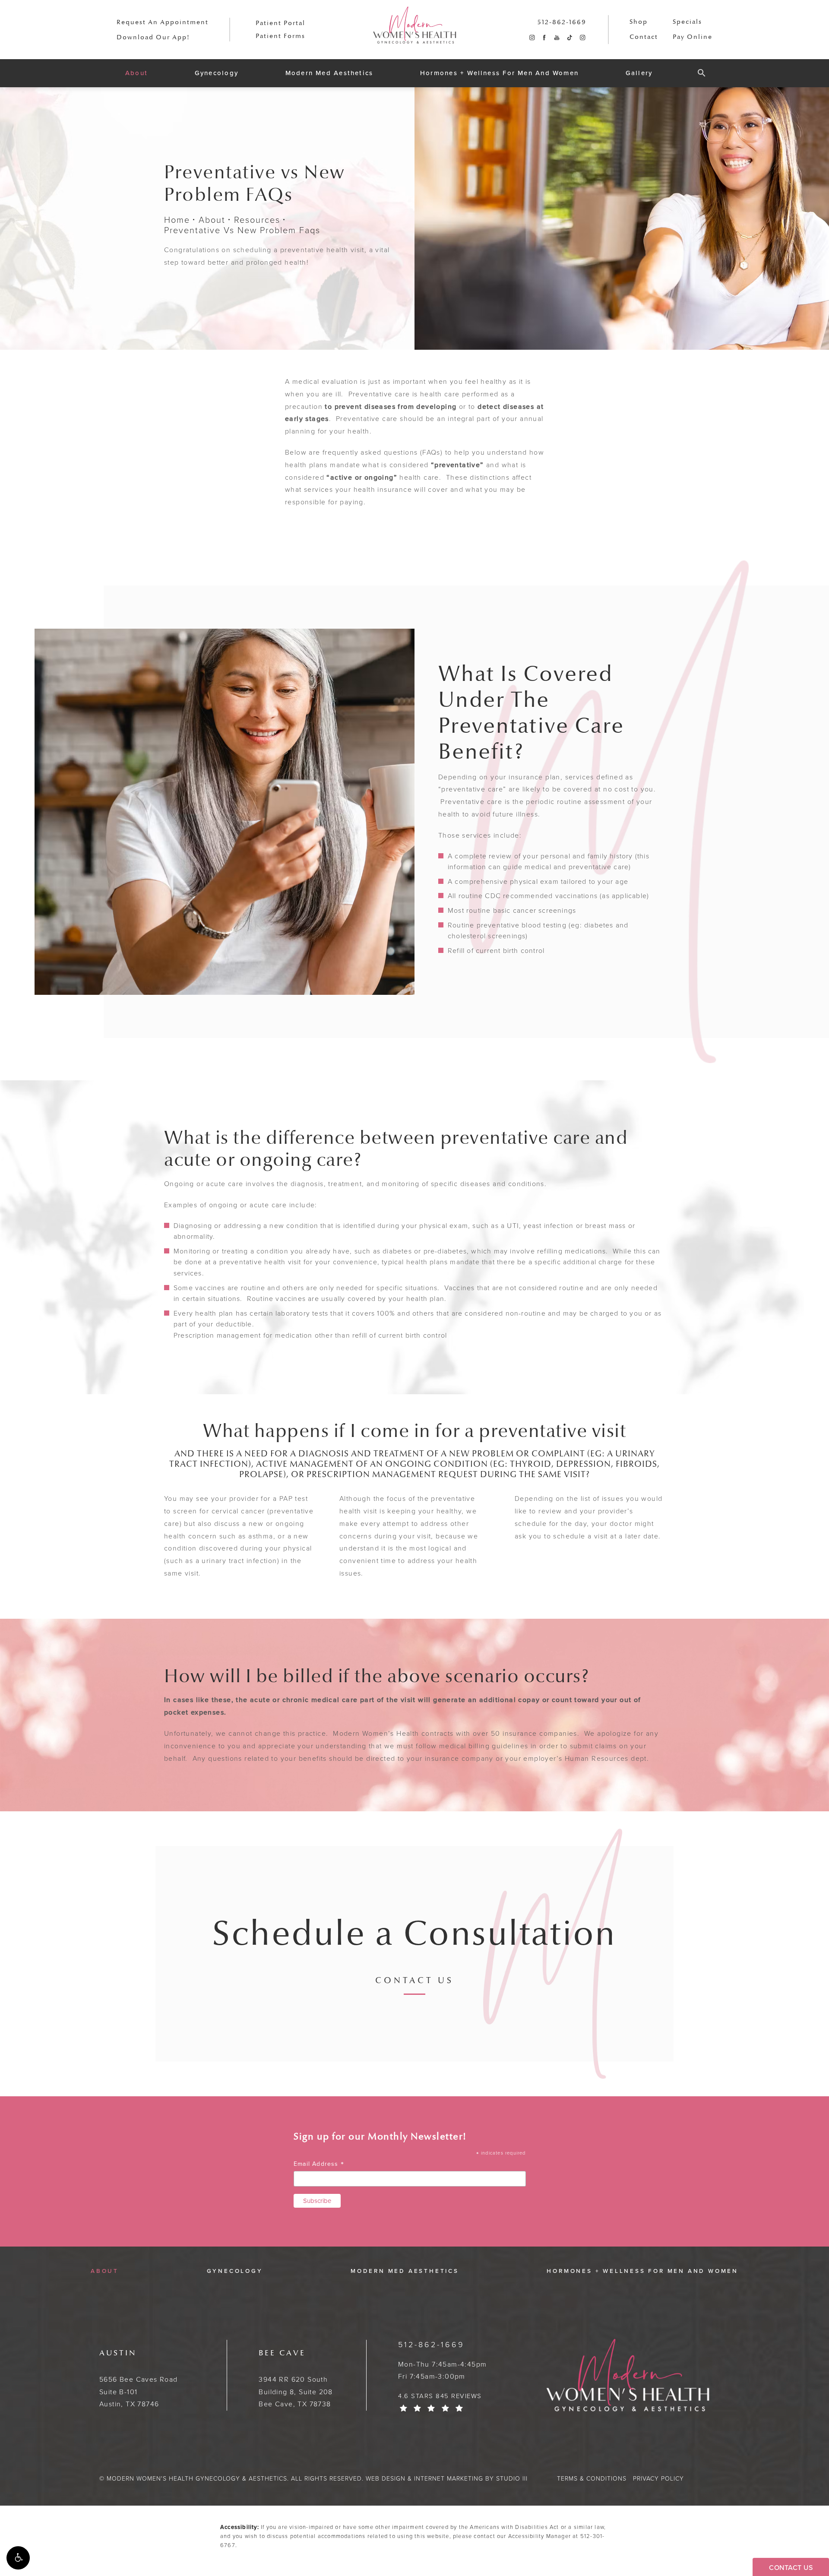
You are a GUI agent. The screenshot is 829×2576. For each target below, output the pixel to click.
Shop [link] (639, 22)
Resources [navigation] (257, 220)
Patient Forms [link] (280, 36)
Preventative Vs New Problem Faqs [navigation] (242, 230)
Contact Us (414, 1981)
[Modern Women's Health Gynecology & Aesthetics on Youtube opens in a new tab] (557, 38)
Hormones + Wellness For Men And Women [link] (499, 73)
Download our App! (153, 37)
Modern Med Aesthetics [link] (329, 73)
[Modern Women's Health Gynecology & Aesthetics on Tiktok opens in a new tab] (569, 38)
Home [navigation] (177, 220)
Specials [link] (687, 22)
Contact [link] (644, 37)
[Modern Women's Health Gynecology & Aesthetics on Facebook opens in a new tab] (544, 38)
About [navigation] (212, 220)
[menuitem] (532, 38)
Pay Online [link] (693, 37)
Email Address (319, 2164)
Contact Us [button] (791, 2568)
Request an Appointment (163, 22)
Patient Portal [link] (280, 23)
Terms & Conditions (592, 2479)
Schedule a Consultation (414, 1934)
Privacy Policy (658, 2479)
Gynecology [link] (217, 73)
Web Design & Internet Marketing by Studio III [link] (447, 2479)
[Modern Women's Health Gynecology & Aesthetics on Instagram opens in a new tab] (532, 38)
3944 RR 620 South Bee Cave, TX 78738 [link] (296, 2379)
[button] (18, 2558)
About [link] (136, 73)
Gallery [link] (639, 73)
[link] (562, 22)
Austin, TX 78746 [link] (139, 2379)
